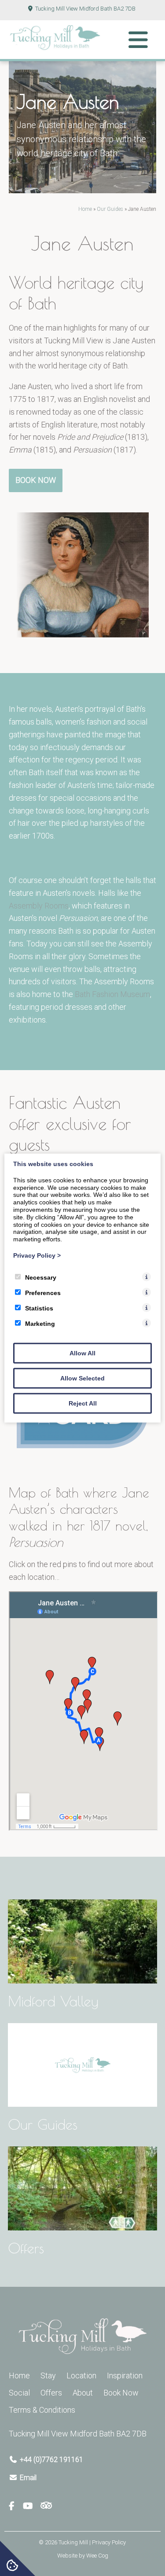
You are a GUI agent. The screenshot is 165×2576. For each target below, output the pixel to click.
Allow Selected (82, 1378)
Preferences (43, 1292)
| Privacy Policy (108, 2542)
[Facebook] (15, 2506)
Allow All (82, 1353)
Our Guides (110, 209)
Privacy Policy (37, 1255)
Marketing (40, 1323)
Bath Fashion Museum (112, 994)
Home (85, 209)
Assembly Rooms (39, 906)
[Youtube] (31, 2506)
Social (19, 2393)
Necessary (41, 1277)
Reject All (83, 1403)
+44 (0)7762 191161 (51, 2460)
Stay (48, 2375)
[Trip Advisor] (46, 2506)
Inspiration (125, 2375)
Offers (51, 2393)
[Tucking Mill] (55, 48)
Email (28, 2478)
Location (81, 2375)
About (83, 2393)
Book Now (121, 2393)
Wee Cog (97, 2556)
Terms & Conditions (42, 2410)
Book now (36, 480)
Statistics (39, 1308)
